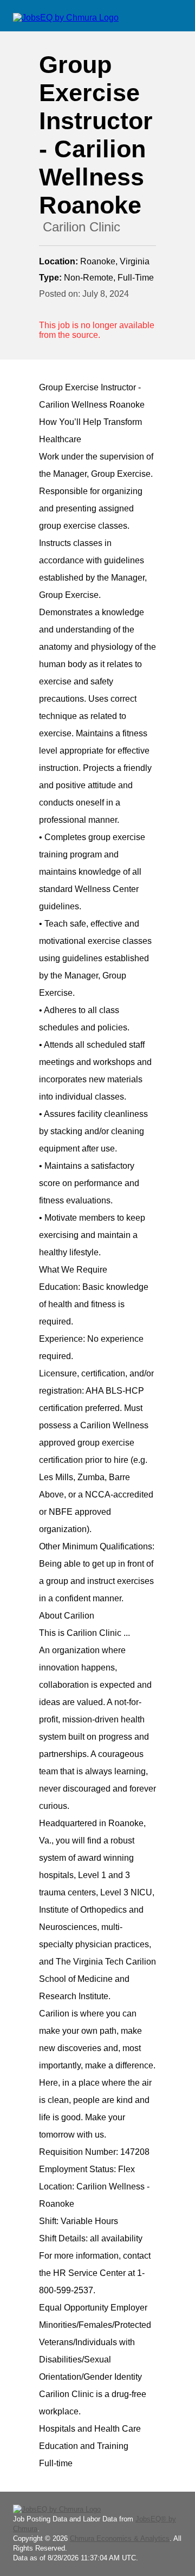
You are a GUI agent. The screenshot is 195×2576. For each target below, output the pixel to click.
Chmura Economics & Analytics (120, 2538)
